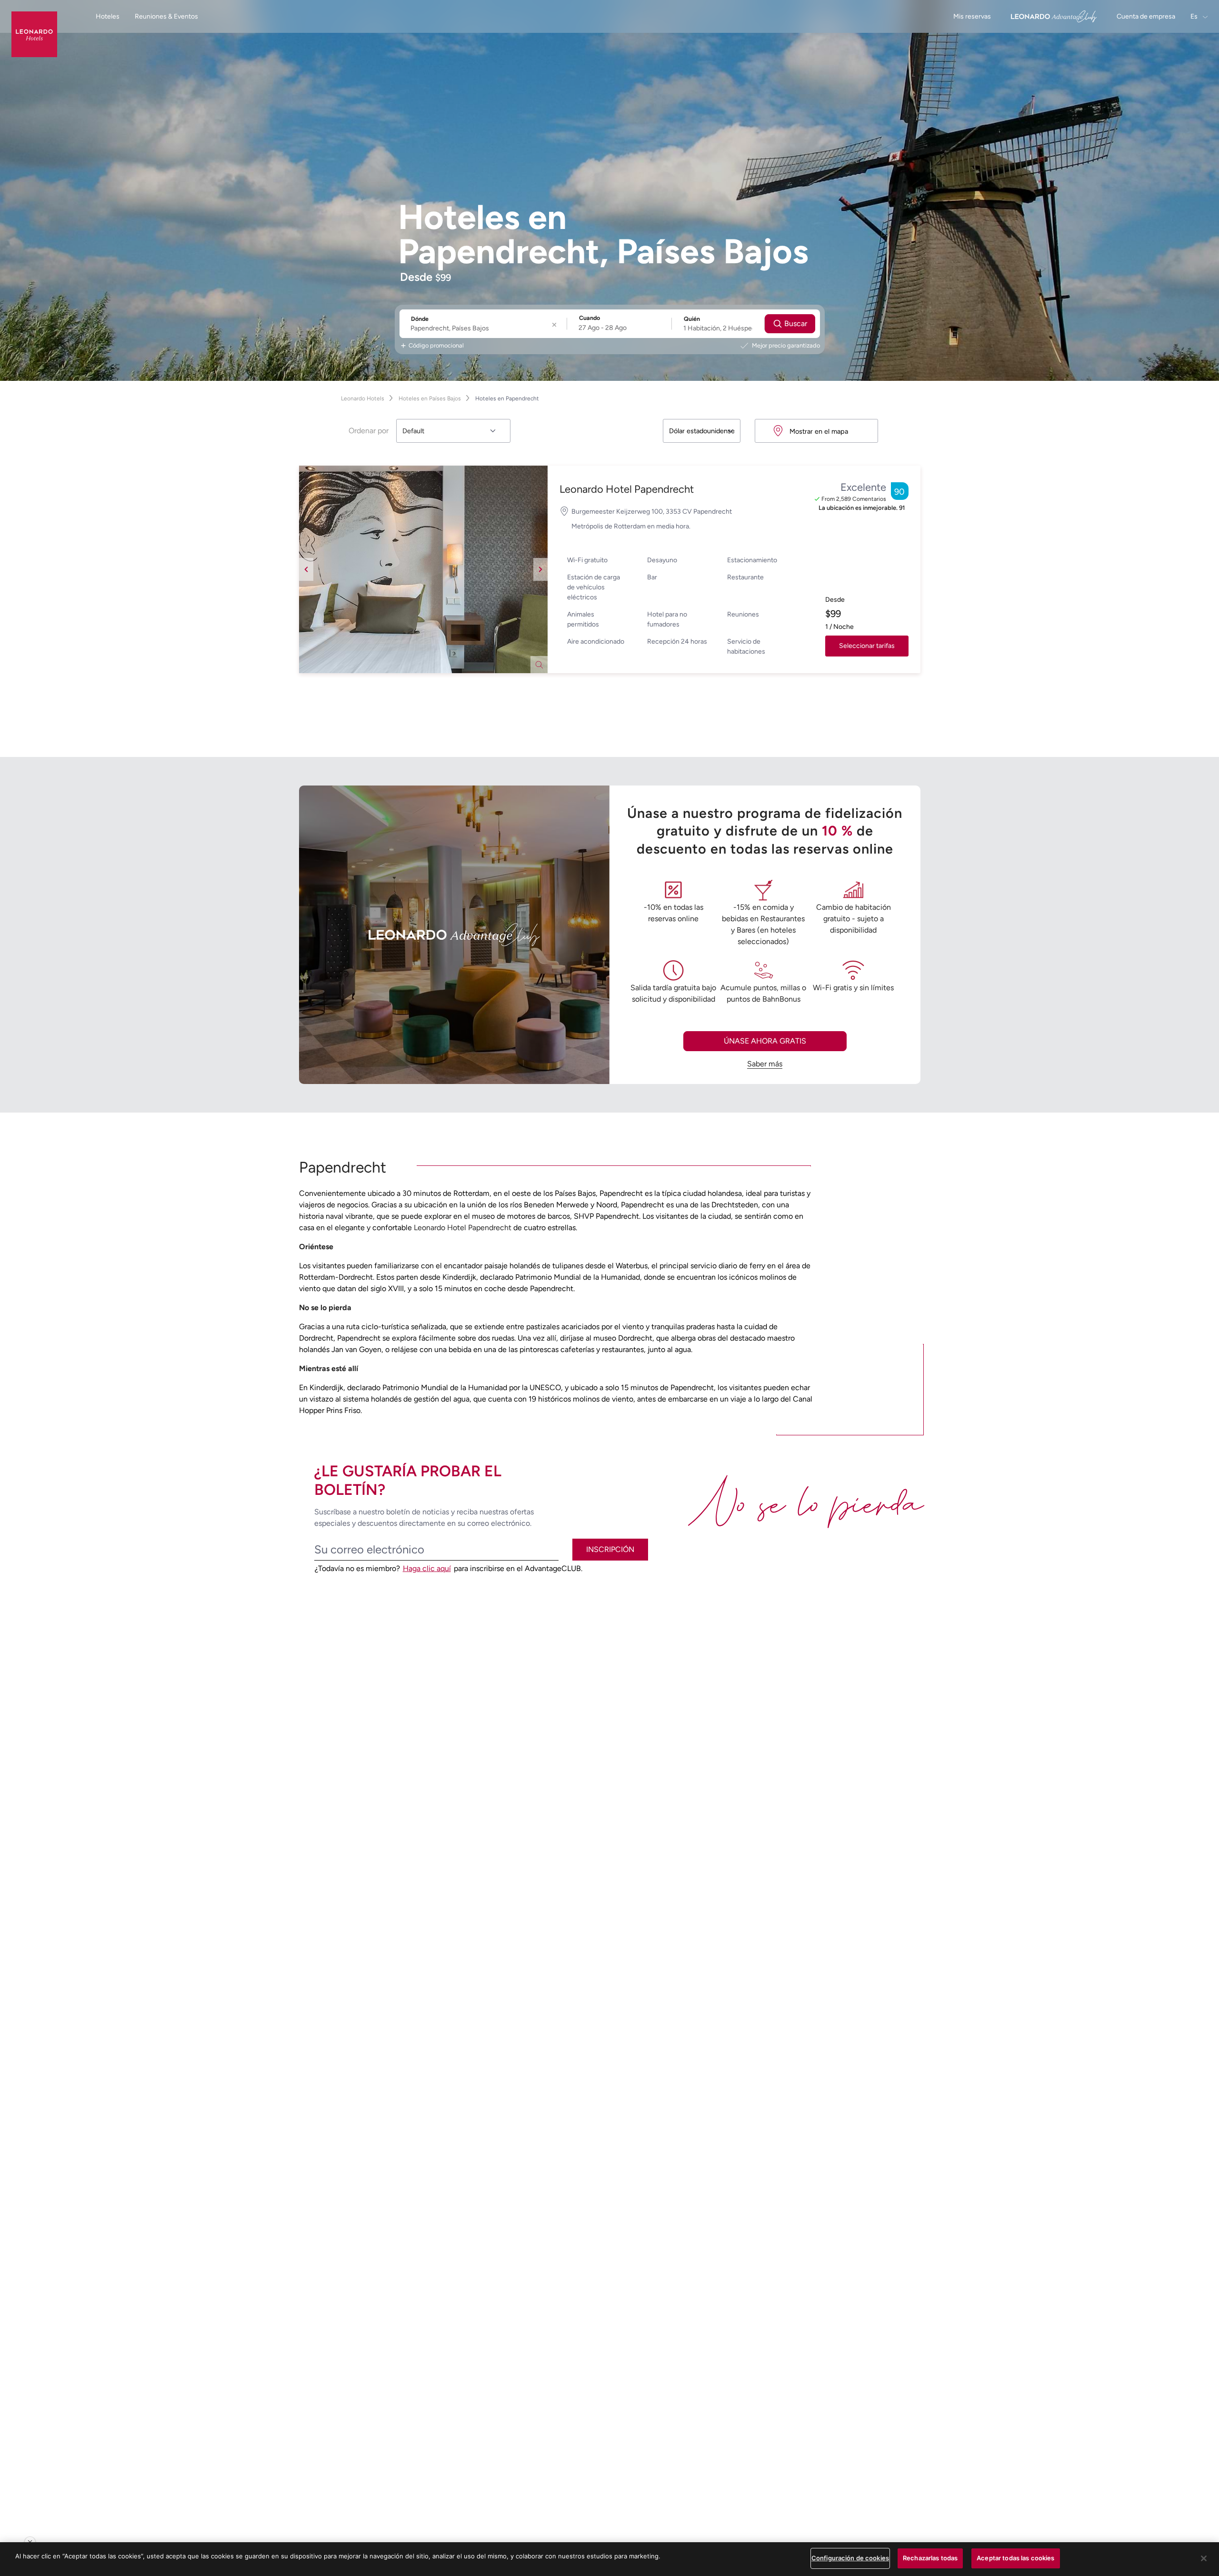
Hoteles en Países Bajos (430, 398)
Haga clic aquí (427, 1568)
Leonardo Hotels (363, 398)
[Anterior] (306, 569)
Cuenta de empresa (1146, 16)
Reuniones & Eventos (166, 16)
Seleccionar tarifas (867, 646)
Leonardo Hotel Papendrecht (627, 489)
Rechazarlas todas (930, 2558)
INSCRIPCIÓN (610, 1549)
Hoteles (108, 16)
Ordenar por (369, 431)
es (1195, 16)
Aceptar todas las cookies (1015, 2558)
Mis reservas (972, 16)
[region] (609, 2559)
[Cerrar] (1204, 2558)
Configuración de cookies (850, 2558)
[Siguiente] (540, 569)
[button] (423, 569)
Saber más (765, 1064)
